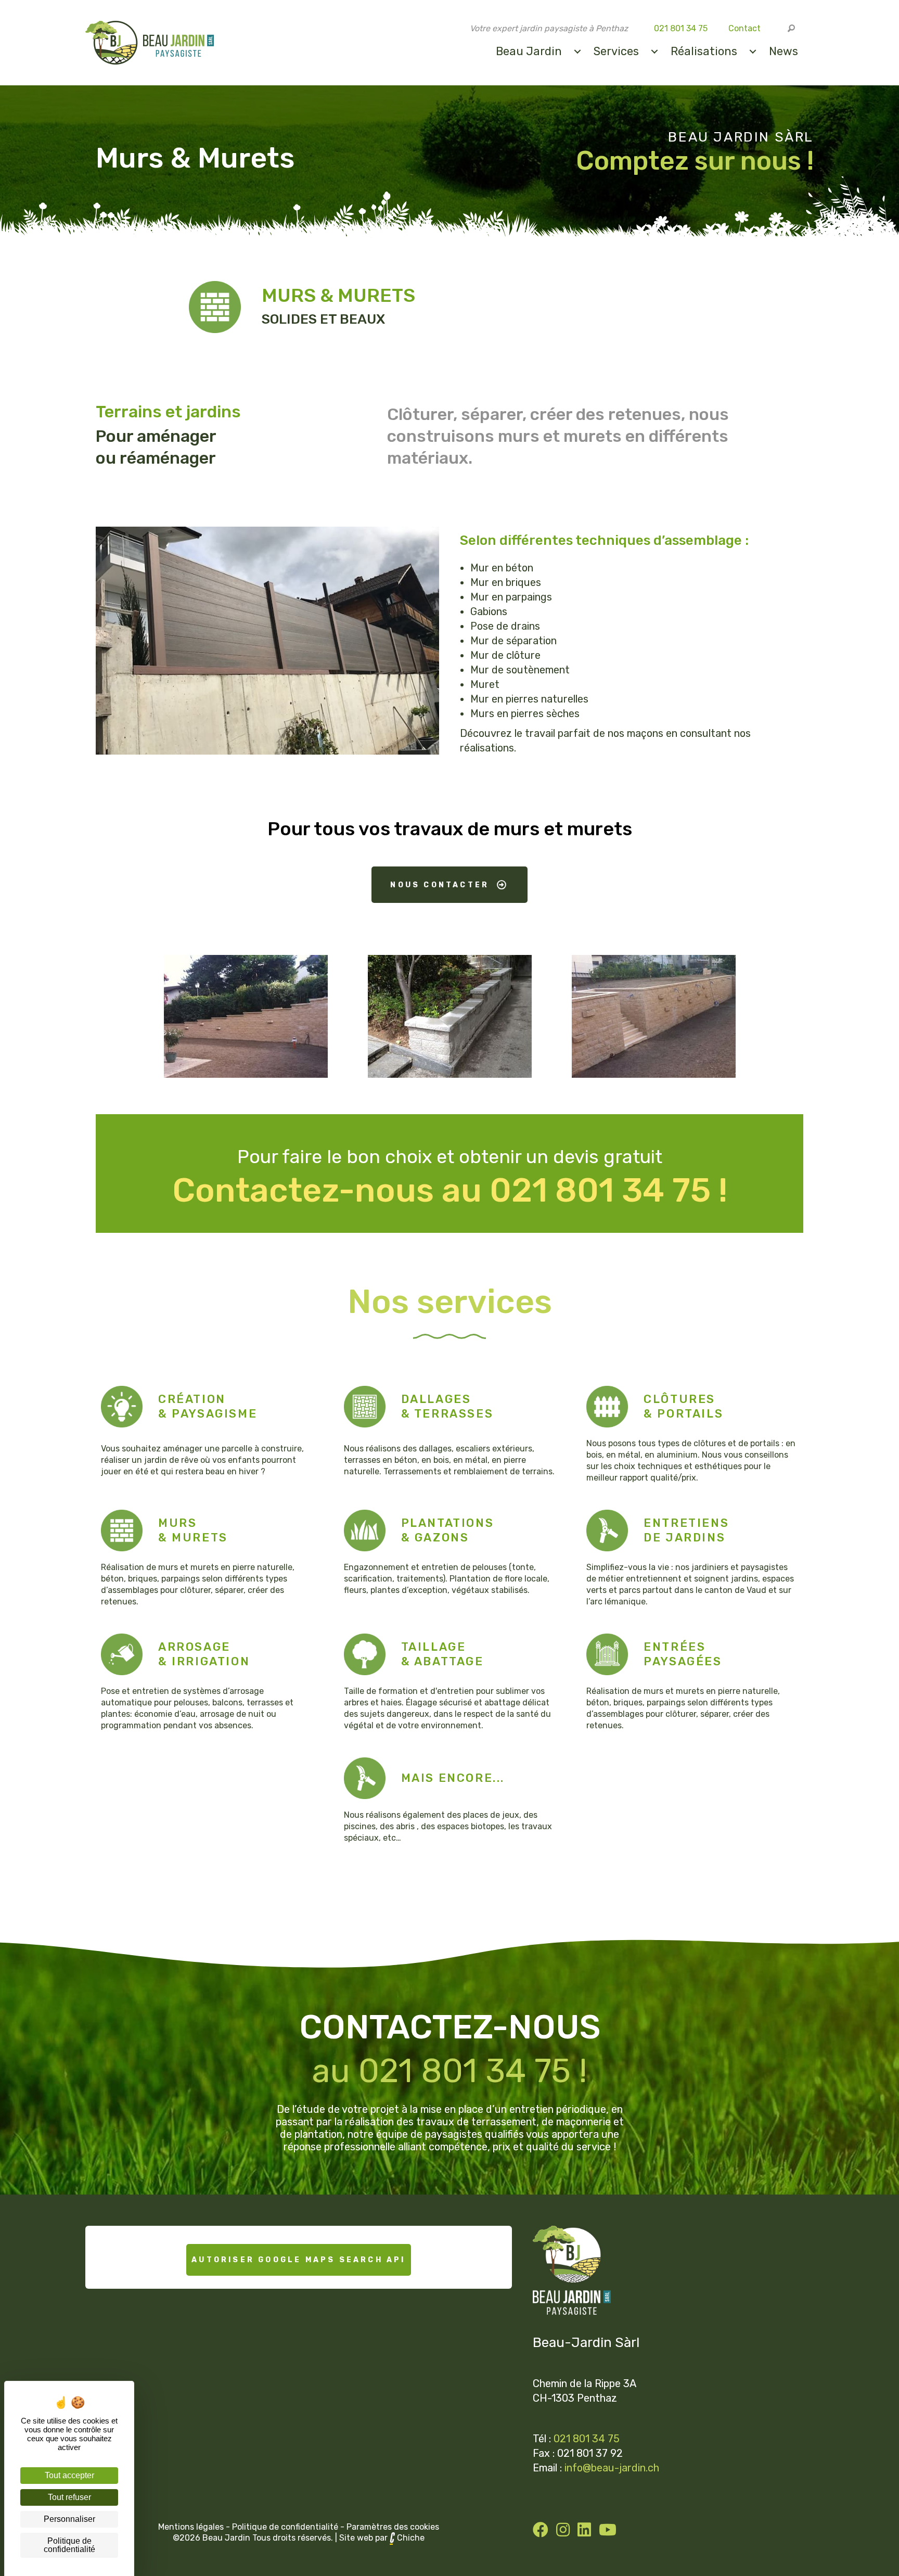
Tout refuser (69, 2497)
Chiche (411, 2538)
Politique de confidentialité (285, 2527)
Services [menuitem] (616, 51)
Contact (744, 28)
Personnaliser (69, 2519)
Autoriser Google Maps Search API (298, 2260)
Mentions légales (191, 2527)
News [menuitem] (784, 51)
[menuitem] (577, 52)
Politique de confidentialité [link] (69, 2545)
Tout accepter (69, 2475)
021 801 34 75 (681, 28)
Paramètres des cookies (393, 2527)
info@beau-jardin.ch (612, 2468)
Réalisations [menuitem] (704, 51)
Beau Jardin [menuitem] (529, 51)
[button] (792, 29)
